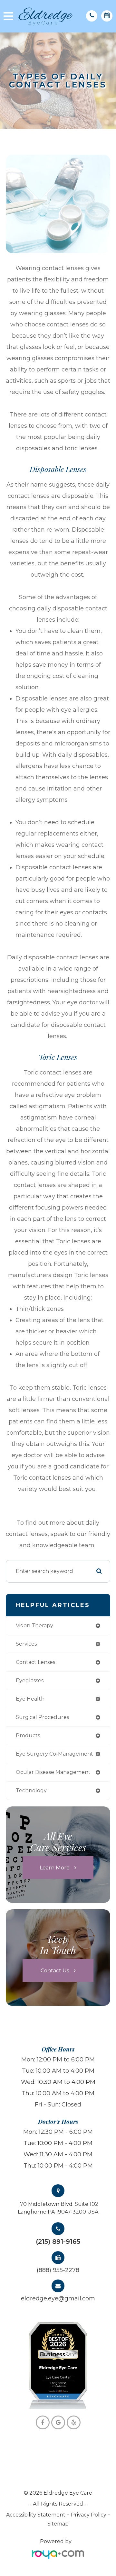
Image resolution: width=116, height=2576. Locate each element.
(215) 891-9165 (58, 2242)
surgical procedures (42, 1717)
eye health (30, 1699)
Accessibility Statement (36, 2515)
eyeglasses (30, 1681)
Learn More (55, 1867)
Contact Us (55, 1970)
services (26, 1644)
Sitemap (58, 2524)
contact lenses (35, 1662)
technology (31, 1790)
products (28, 1736)
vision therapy (34, 1626)
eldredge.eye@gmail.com (58, 2298)
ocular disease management (53, 1772)
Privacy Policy (89, 2515)
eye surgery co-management (54, 1754)
